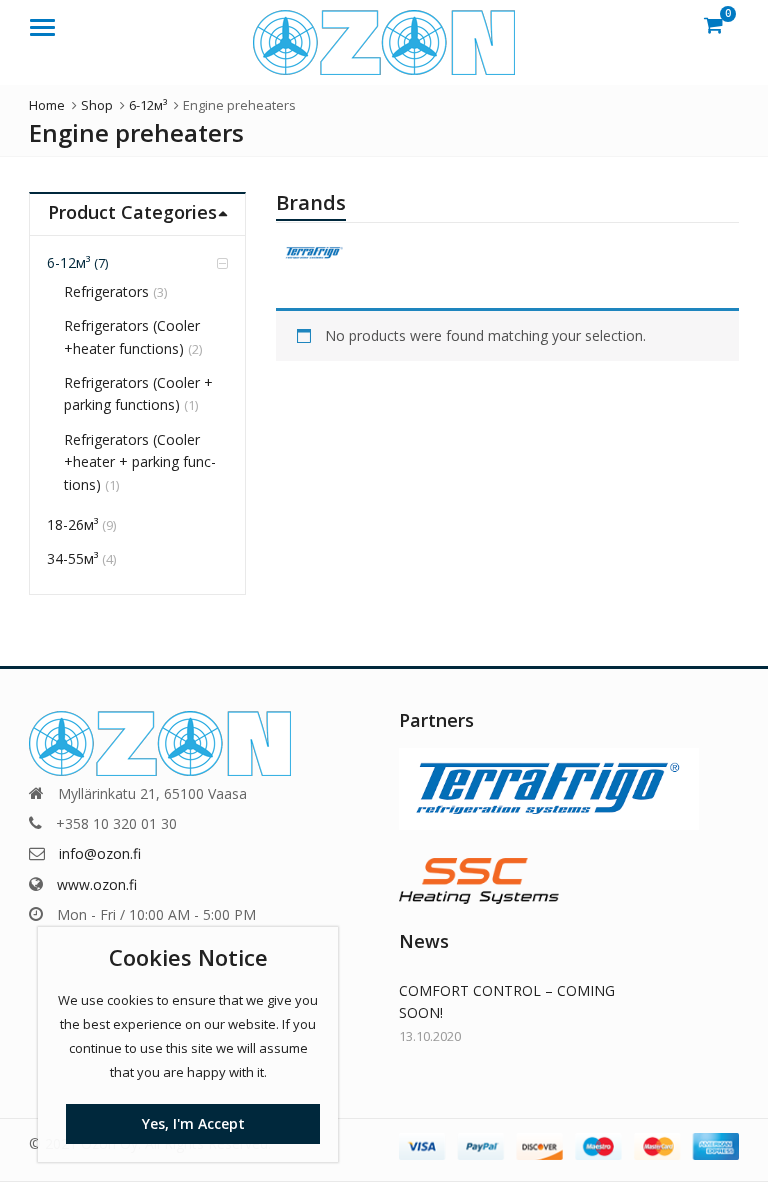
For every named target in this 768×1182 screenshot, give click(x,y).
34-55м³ (72, 558)
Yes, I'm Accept (193, 1123)
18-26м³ (72, 524)
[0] (713, 24)
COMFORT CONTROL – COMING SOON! (507, 1001)
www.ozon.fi (97, 884)
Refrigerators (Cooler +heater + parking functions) (140, 462)
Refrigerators (106, 291)
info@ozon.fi (100, 853)
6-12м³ (68, 262)
